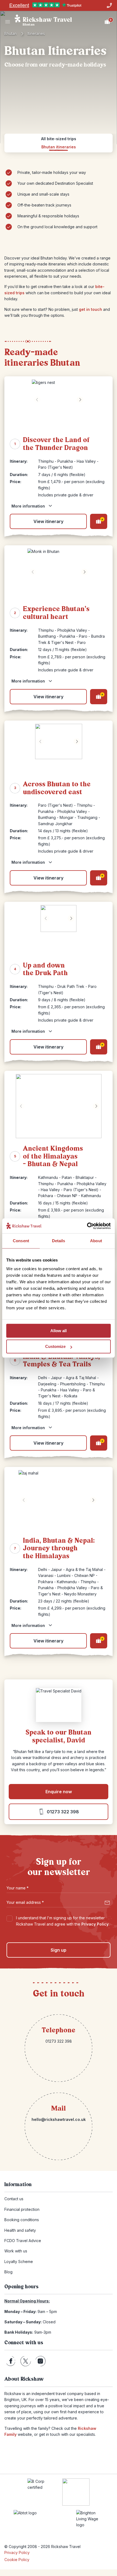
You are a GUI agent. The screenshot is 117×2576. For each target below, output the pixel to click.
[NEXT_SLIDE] (80, 400)
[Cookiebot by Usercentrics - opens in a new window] (87, 1226)
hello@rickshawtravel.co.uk (59, 2119)
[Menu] (8, 22)
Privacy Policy (95, 1924)
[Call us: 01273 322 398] (109, 5)
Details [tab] (59, 1241)
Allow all (59, 1331)
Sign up (59, 1950)
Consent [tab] (21, 1241)
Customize (55, 1346)
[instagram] (40, 2361)
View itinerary (48, 521)
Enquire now (59, 1792)
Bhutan (10, 34)
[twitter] (26, 2361)
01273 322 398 (63, 1812)
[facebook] (11, 2361)
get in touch (90, 309)
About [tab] (96, 1241)
